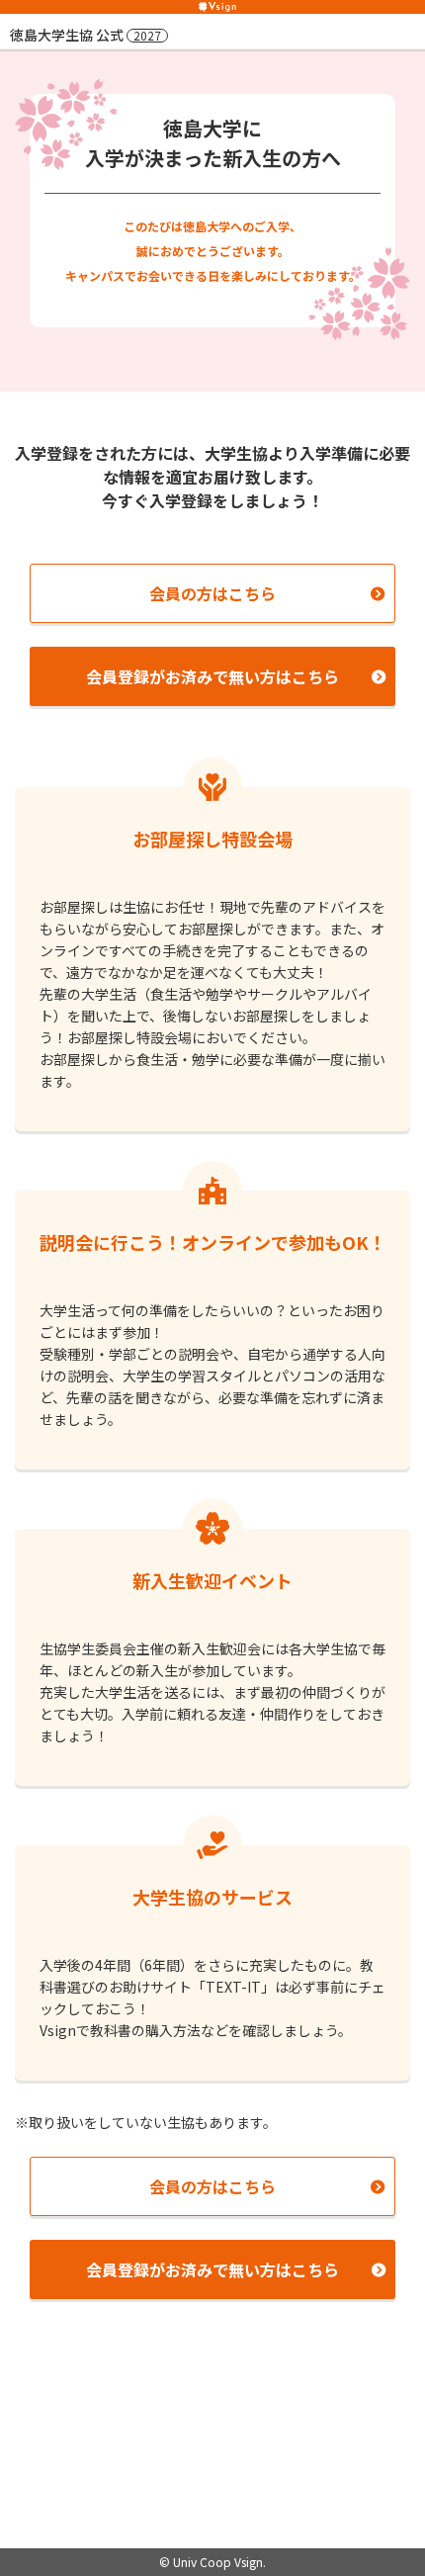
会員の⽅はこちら (212, 593)
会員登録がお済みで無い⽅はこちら (212, 676)
